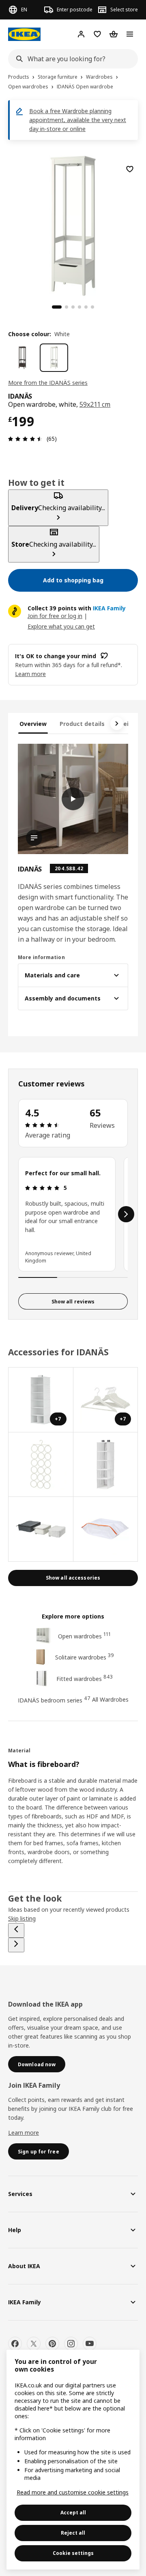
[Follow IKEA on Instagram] (71, 2344)
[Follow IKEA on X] (34, 2344)
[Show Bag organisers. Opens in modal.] (41, 1529)
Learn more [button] (30, 674)
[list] (73, 1214)
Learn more (24, 2133)
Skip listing (22, 1918)
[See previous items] (16, 1930)
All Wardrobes (110, 1699)
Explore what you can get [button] (61, 626)
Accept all (73, 2513)
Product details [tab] (82, 724)
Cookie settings (73, 2553)
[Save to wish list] (130, 169)
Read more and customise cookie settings (73, 2492)
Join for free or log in (55, 616)
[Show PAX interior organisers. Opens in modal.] (41, 1465)
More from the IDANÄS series (48, 383)
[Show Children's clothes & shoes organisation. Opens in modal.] (106, 1465)
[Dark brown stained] (22, 358)
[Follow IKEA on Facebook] (15, 2344)
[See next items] (117, 723)
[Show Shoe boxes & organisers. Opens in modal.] (106, 1529)
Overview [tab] (33, 724)
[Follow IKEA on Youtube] (90, 2344)
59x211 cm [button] (95, 404)
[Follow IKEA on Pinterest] (52, 2344)
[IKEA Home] (24, 34)
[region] (73, 225)
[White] (54, 358)
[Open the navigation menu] (130, 34)
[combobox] (71, 59)
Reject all (73, 2533)
